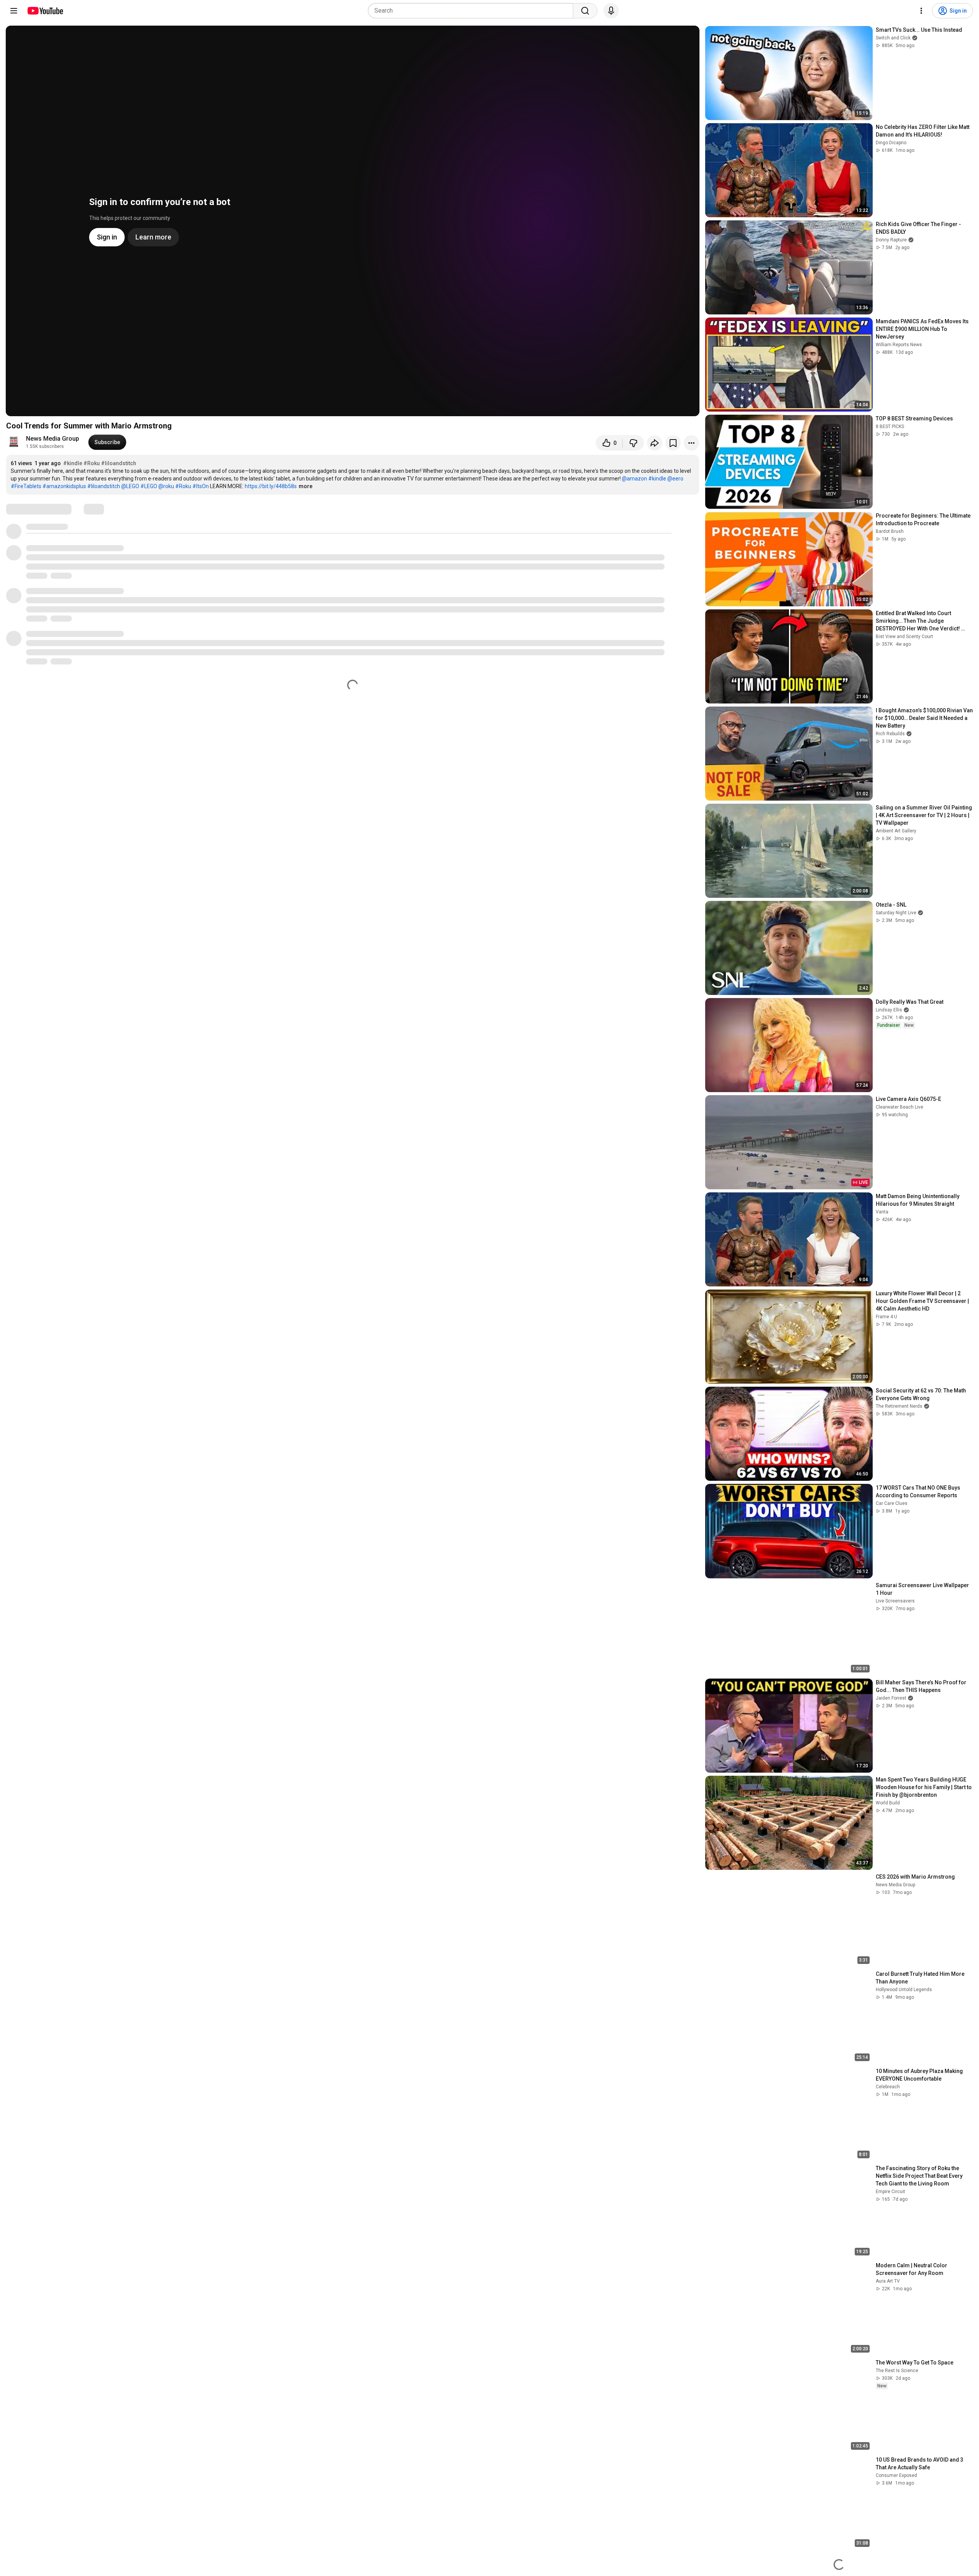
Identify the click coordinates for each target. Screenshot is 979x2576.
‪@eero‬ (675, 479)
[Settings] (921, 11)
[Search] (585, 11)
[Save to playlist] (673, 443)
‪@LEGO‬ (130, 486)
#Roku (92, 463)
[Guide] (14, 11)
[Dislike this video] (633, 443)
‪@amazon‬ (634, 479)
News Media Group (53, 439)
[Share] (655, 443)
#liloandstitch (119, 463)
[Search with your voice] (611, 11)
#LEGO (149, 486)
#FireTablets (26, 486)
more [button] (306, 486)
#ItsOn (201, 486)
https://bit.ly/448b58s (271, 486)
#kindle (73, 463)
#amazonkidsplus (64, 486)
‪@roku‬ (166, 486)
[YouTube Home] (45, 11)
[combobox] (473, 11)
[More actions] (691, 443)
